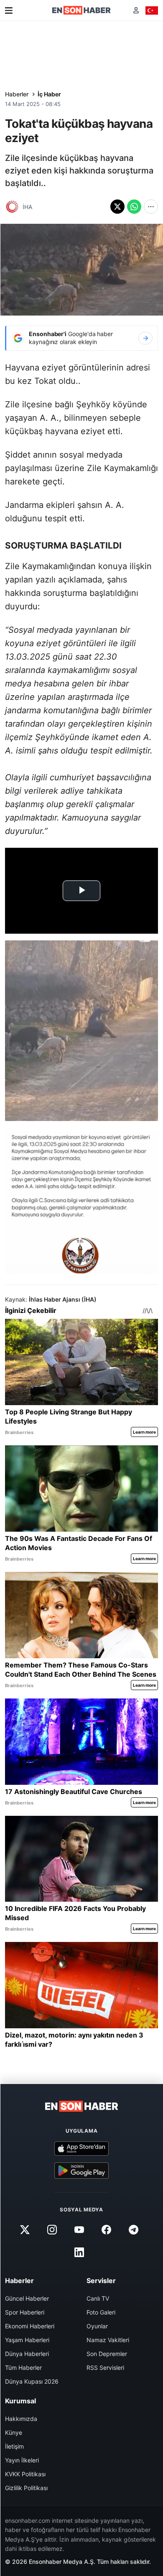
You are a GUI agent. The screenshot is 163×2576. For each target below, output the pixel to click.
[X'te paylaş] (117, 207)
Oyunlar (97, 2326)
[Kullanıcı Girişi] (136, 10)
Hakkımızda (21, 2419)
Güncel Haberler (27, 2298)
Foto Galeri (101, 2312)
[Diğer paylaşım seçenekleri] (151, 207)
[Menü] (9, 10)
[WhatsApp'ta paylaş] (134, 207)
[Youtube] (79, 2230)
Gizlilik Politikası (26, 2488)
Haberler (17, 94)
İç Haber (49, 94)
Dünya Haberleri (27, 2354)
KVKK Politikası (25, 2474)
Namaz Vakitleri (108, 2340)
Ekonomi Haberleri (30, 2326)
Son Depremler (107, 2354)
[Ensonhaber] (81, 10)
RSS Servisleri (105, 2368)
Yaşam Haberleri (27, 2340)
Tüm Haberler (23, 2368)
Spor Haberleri (25, 2312)
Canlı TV (98, 2298)
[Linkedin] (79, 2252)
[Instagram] (52, 2230)
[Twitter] (25, 2230)
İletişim (14, 2446)
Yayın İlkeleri (22, 2460)
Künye (14, 2432)
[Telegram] (134, 2230)
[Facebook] (107, 2230)
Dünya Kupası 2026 (32, 2381)
